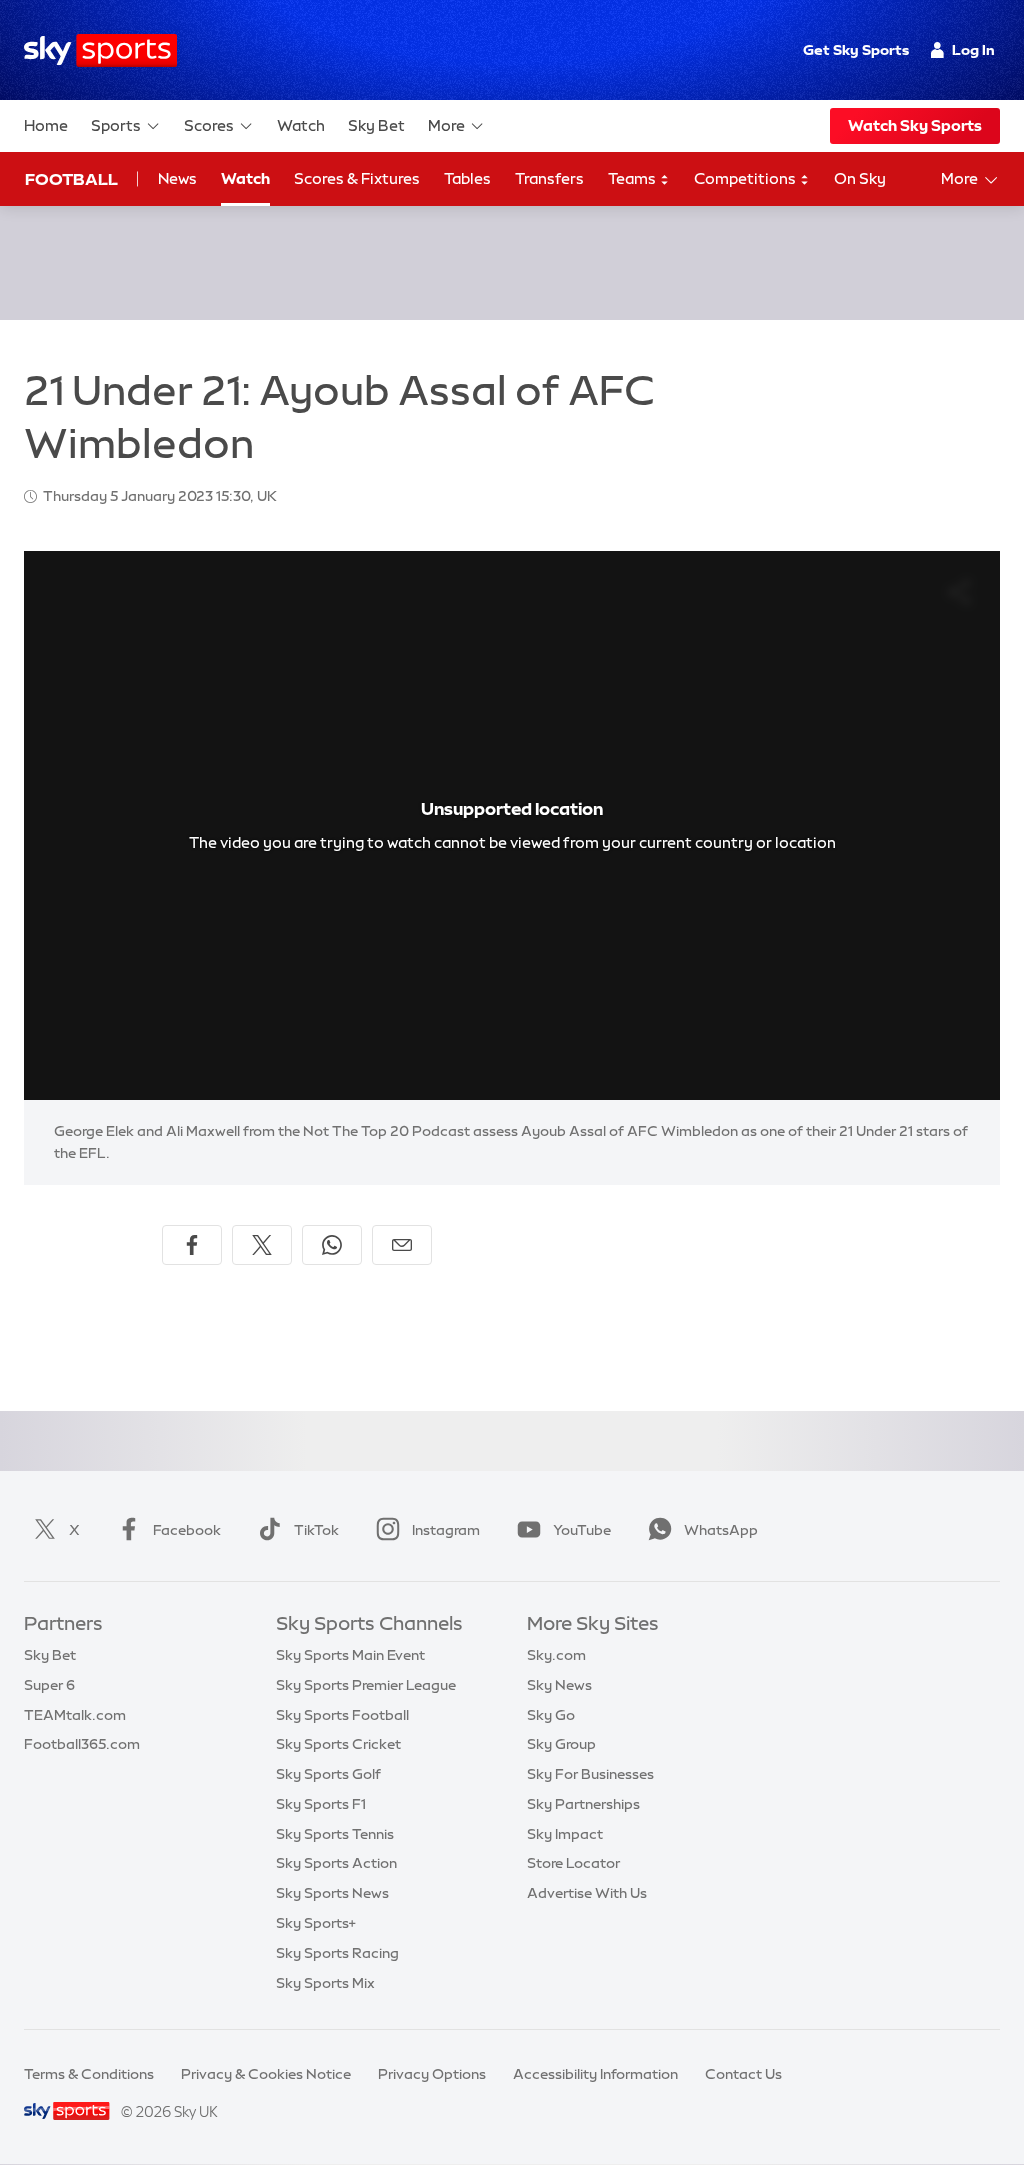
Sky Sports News (332, 1893)
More (446, 125)
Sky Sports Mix (325, 1983)
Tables (467, 178)
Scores (209, 125)
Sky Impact (565, 1834)
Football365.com (82, 1744)
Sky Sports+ (316, 1923)
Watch (301, 125)
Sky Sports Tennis (335, 1834)
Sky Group (561, 1744)
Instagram (446, 1530)
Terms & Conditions (89, 2074)
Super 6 (49, 1685)
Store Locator (573, 1863)
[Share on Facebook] (192, 1245)
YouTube (582, 1530)
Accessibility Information (595, 2074)
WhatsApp (721, 1530)
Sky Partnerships (583, 1804)
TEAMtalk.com (75, 1715)
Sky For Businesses (590, 1774)
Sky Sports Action (336, 1863)
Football (71, 179)
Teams (633, 178)
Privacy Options (432, 2074)
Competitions (746, 178)
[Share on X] (262, 1245)
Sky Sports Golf (328, 1774)
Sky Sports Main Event (350, 1655)
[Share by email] (402, 1245)
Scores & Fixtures (357, 178)
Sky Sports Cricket (338, 1744)
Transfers (549, 178)
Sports (116, 125)
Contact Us (743, 2074)
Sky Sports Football (342, 1715)
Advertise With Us (587, 1893)
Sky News (559, 1685)
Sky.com (556, 1655)
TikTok (316, 1530)
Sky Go (551, 1715)
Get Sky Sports (856, 50)
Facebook (187, 1530)
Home (46, 125)
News (177, 178)
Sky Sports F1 (321, 1804)
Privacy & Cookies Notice (266, 2074)
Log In (973, 50)
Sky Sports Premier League (366, 1685)
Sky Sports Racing (337, 1953)
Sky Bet (376, 125)
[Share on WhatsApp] (332, 1245)
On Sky (860, 178)
